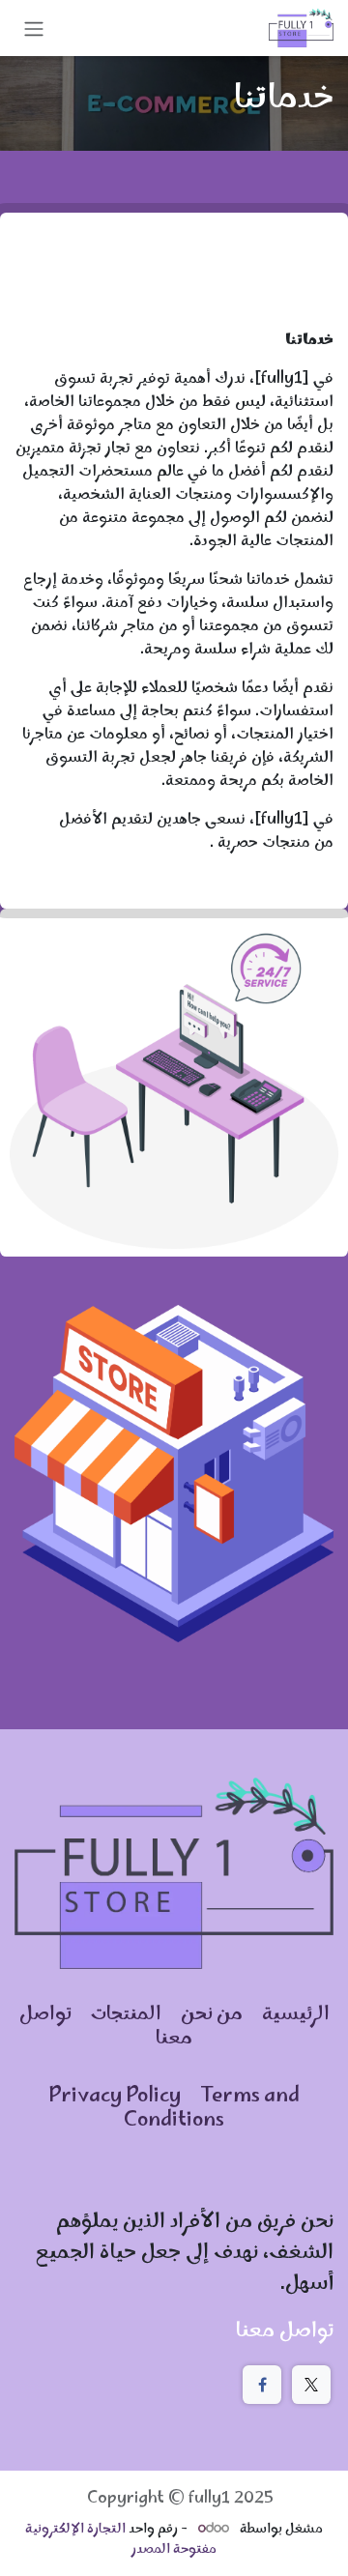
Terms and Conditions (212, 2109)
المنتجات (126, 2015)
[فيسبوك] (262, 2385)
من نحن (214, 2015)
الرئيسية (294, 2015)
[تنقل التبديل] (34, 28)
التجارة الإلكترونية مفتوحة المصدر (121, 2540)
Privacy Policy (115, 2097)
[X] (311, 2385)
